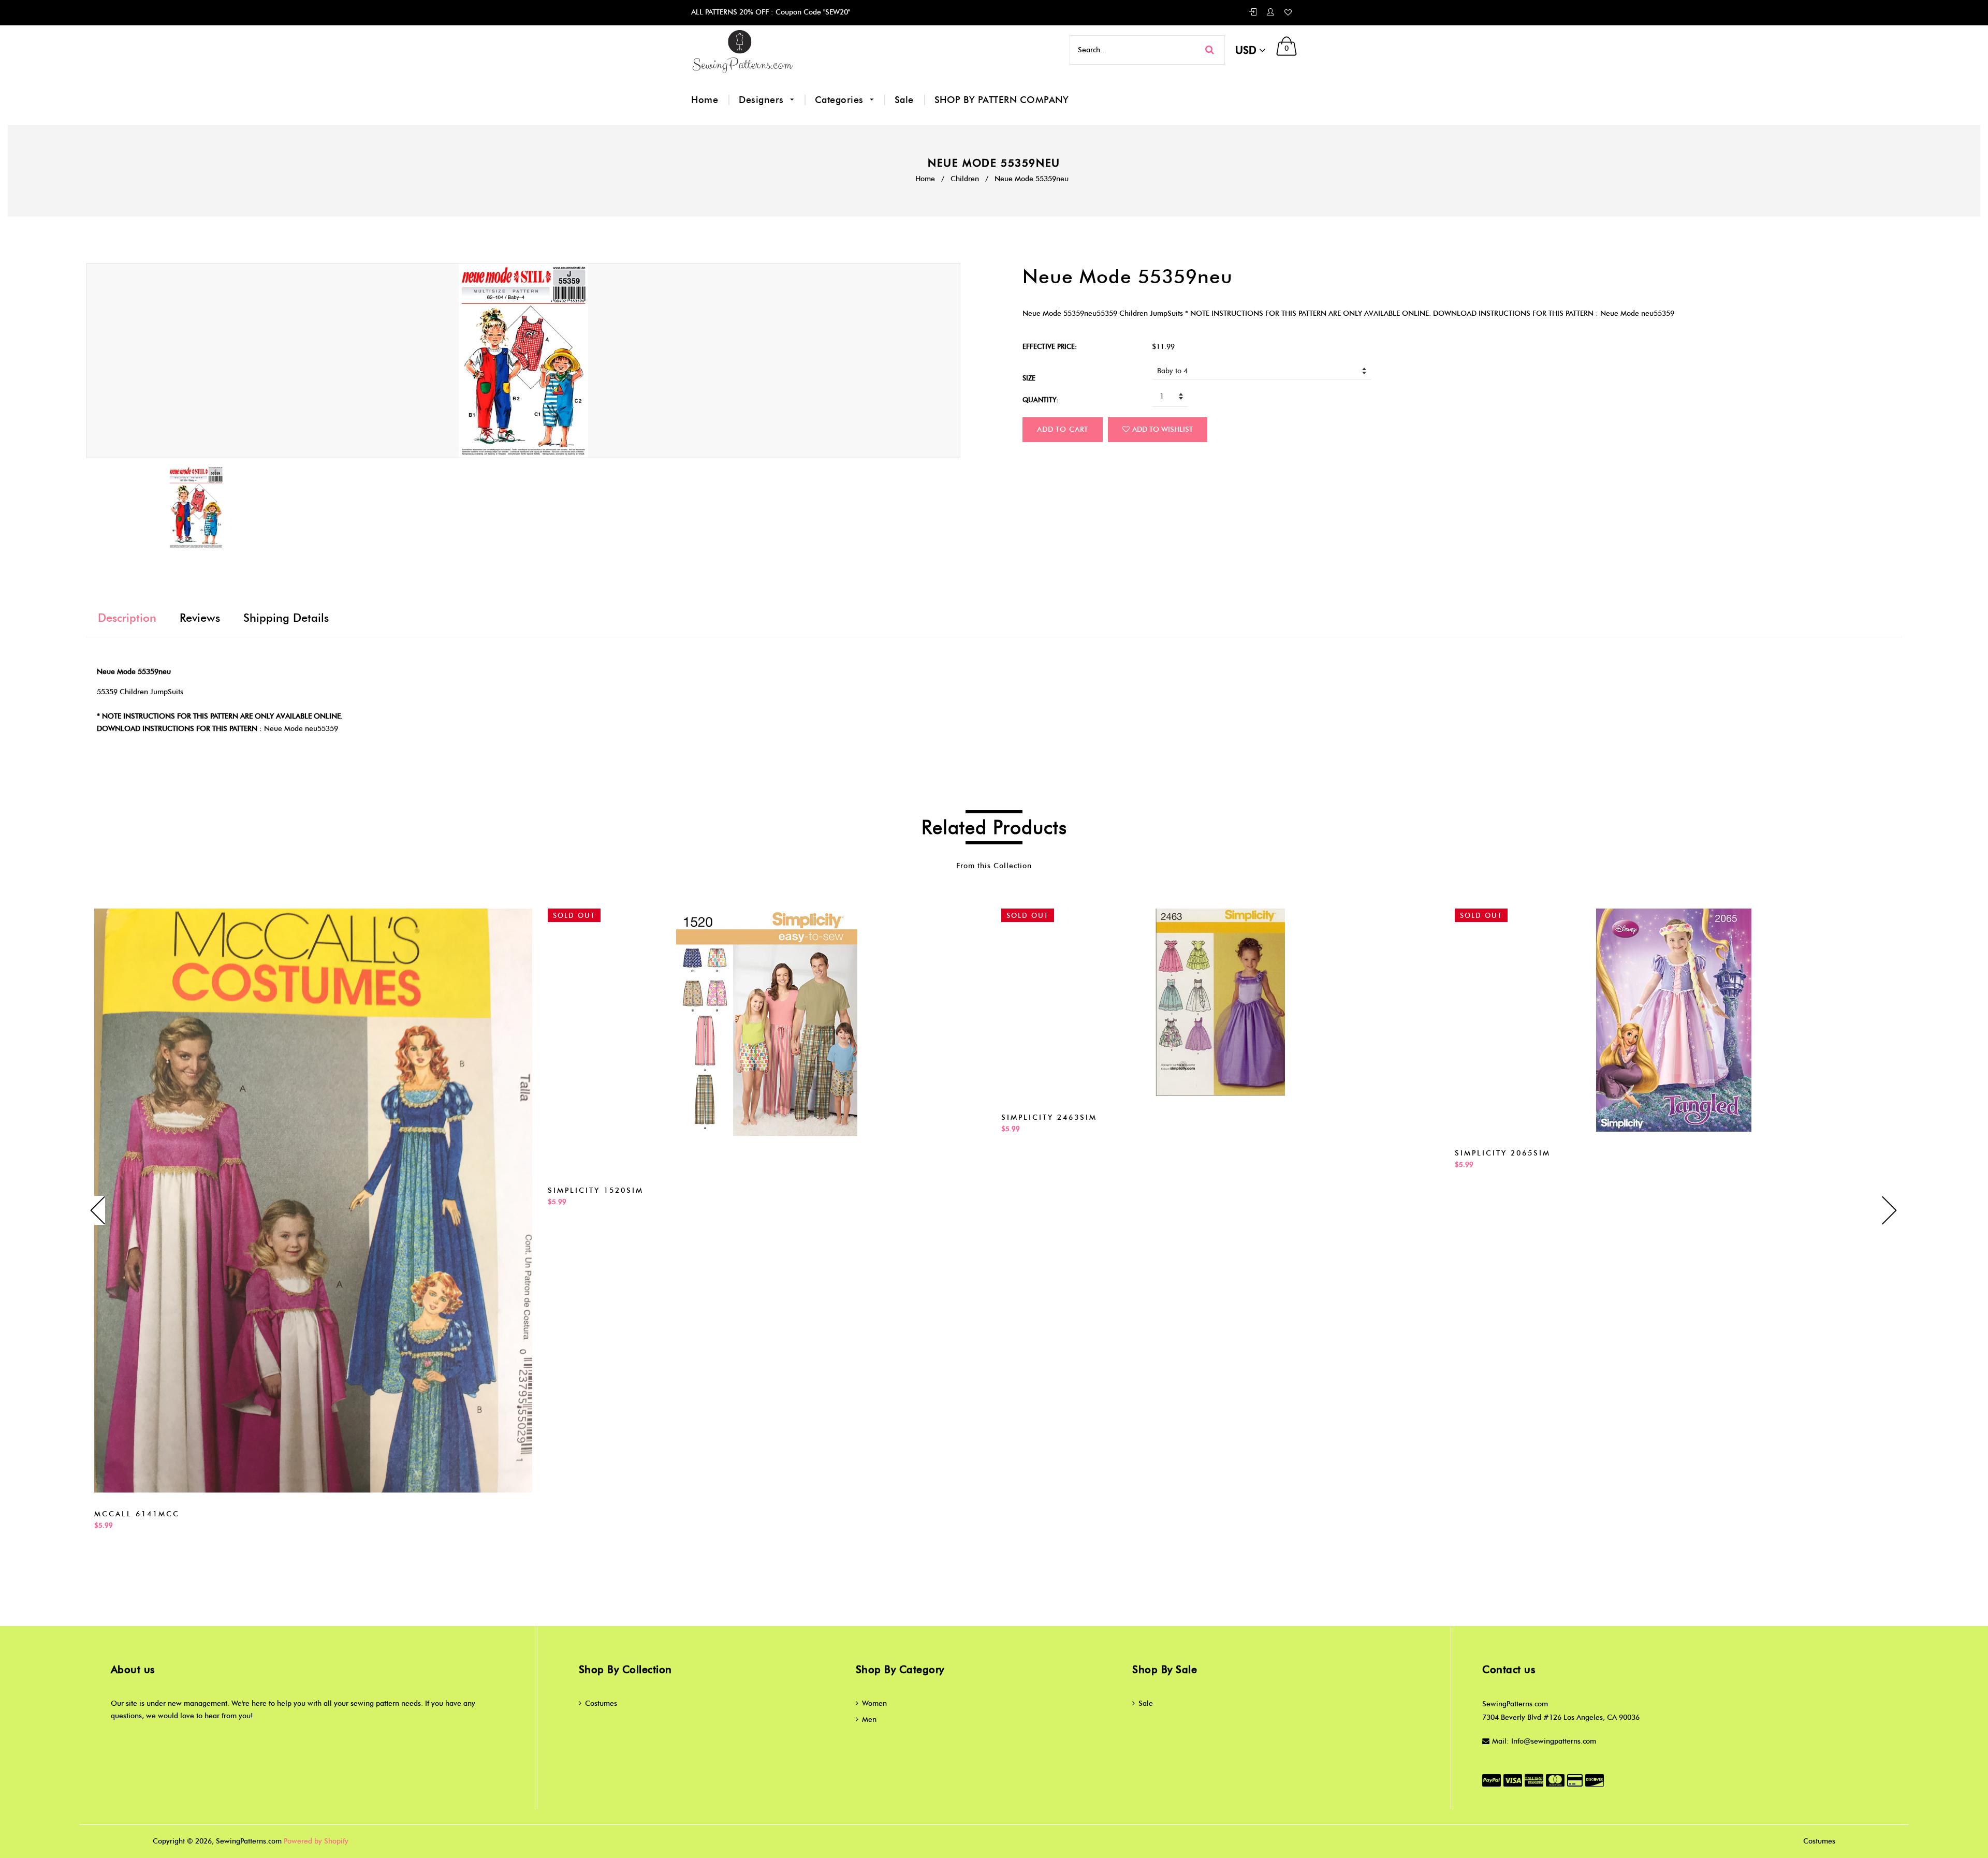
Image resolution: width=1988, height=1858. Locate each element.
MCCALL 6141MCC (137, 1514)
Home (705, 100)
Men (869, 1720)
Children (965, 179)
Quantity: (1040, 400)
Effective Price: (1050, 346)
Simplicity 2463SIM (1049, 1117)
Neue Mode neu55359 (301, 729)
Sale (904, 100)
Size (1029, 378)
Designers (763, 100)
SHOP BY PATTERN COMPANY (1002, 100)
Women (874, 1703)
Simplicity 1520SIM (596, 1190)
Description (127, 618)
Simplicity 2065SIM (1503, 1153)
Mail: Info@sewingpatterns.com (1544, 1741)
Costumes (601, 1703)
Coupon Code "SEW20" (812, 12)
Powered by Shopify (316, 1841)
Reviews (200, 618)
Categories (841, 100)
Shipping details (286, 618)
